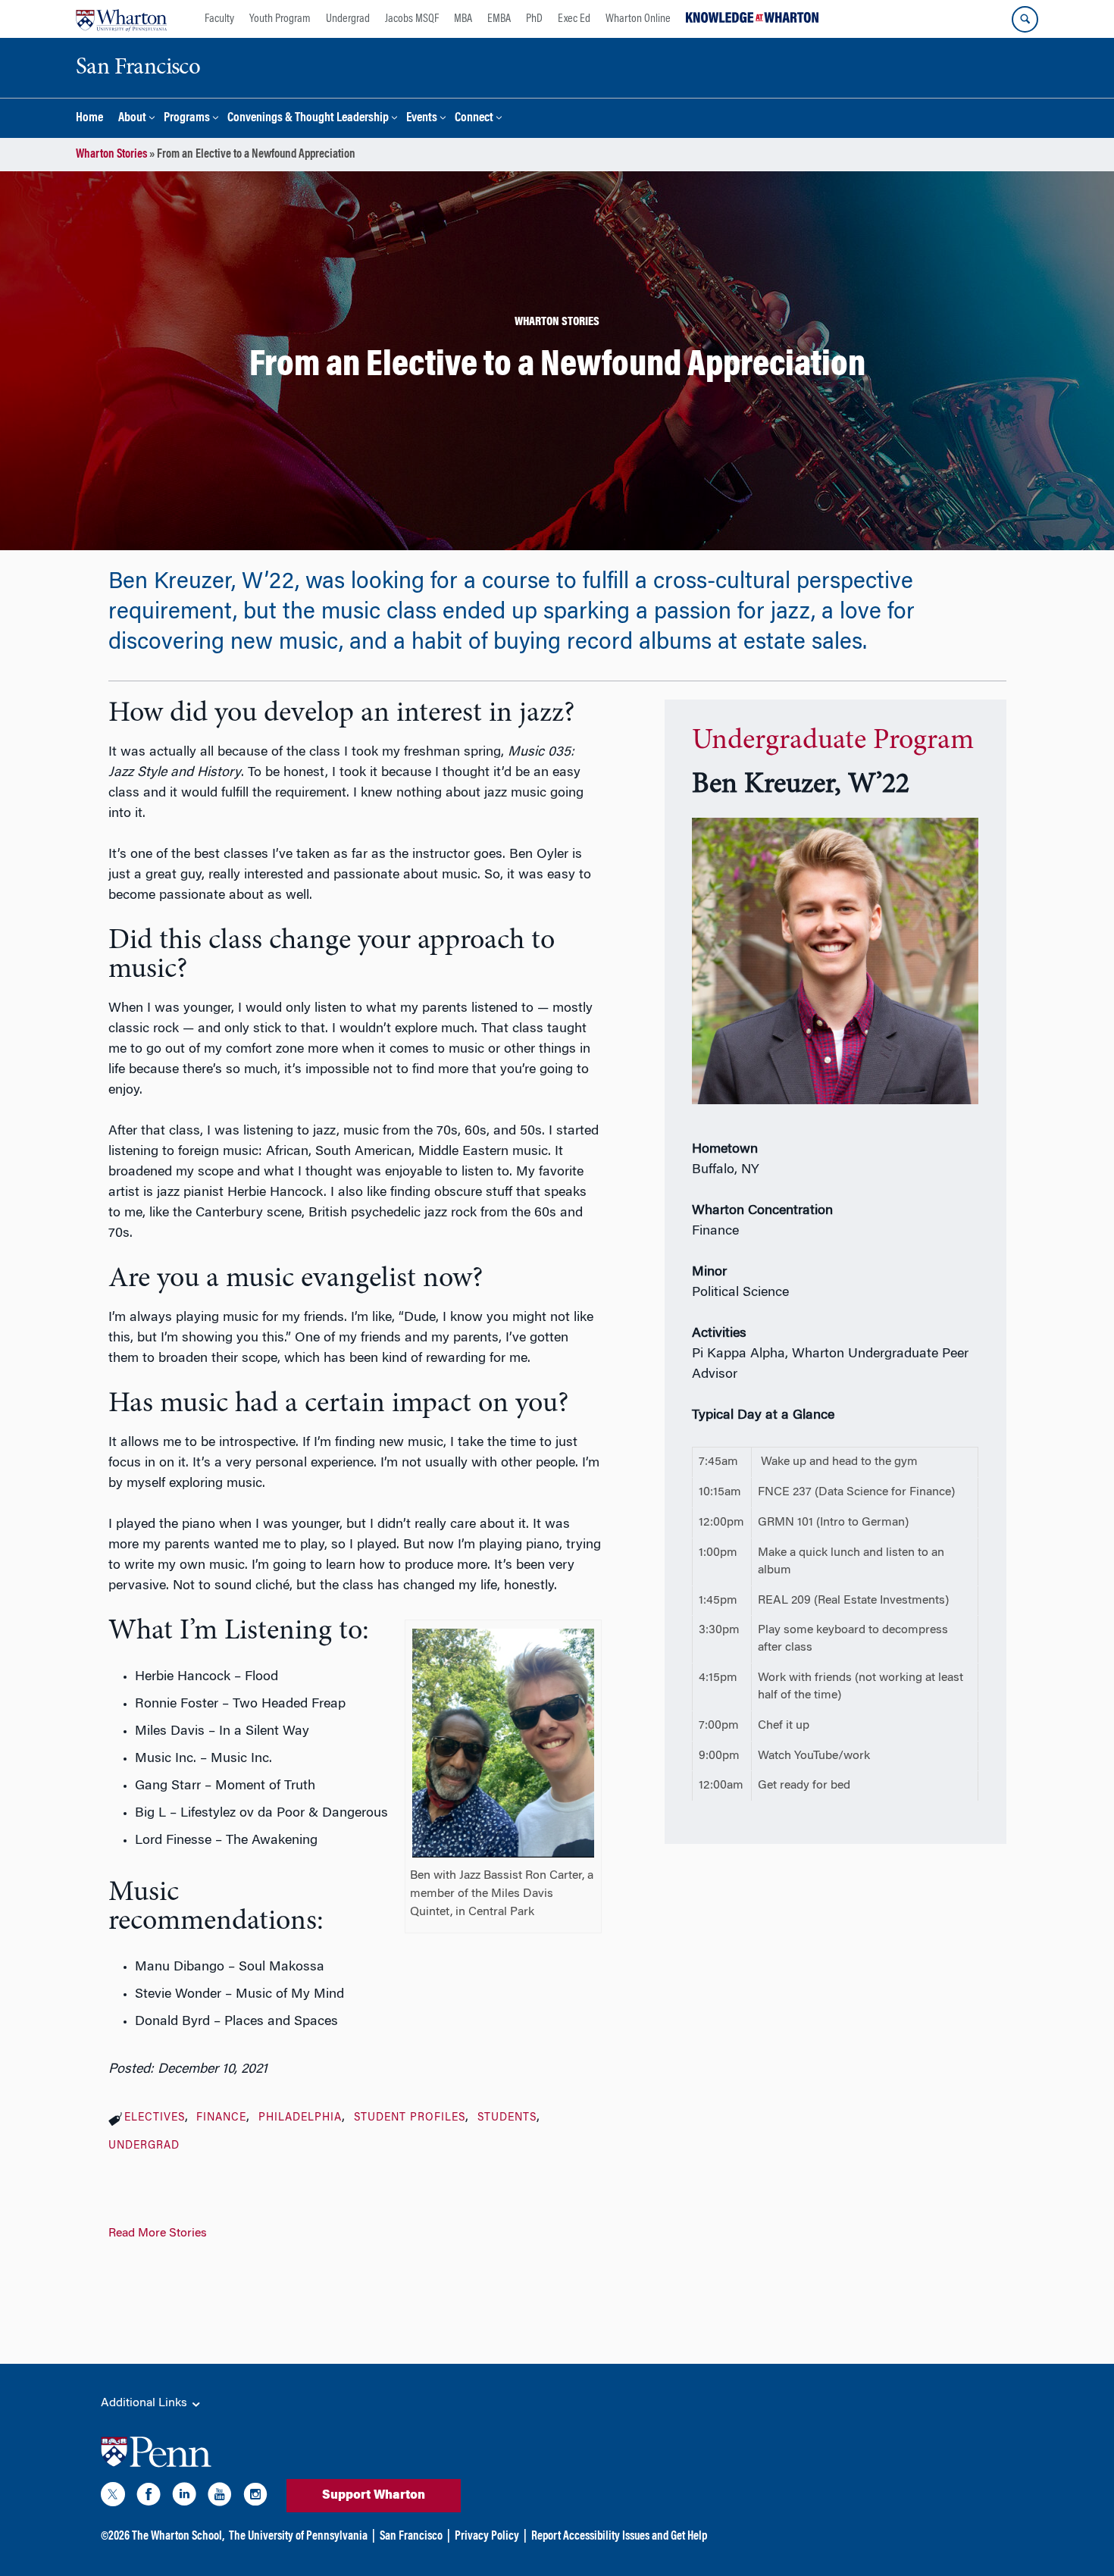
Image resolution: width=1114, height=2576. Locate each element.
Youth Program (280, 19)
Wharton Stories (111, 155)
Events (422, 119)
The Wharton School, (178, 2537)
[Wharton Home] (121, 19)
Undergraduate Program (833, 741)
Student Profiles (410, 2118)
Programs (187, 119)
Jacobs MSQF (412, 19)
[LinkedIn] (184, 2497)
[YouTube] (220, 2497)
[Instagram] (255, 2497)
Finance (221, 2118)
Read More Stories (158, 2233)
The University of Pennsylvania (298, 2537)
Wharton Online (638, 19)
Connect (474, 119)
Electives (155, 2118)
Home (89, 119)
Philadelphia (300, 2118)
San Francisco (411, 2537)
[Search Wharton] (1025, 19)
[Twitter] (113, 2497)
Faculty (219, 19)
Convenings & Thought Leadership (308, 119)
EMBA (499, 19)
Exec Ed (574, 19)
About (132, 119)
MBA (463, 19)
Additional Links (146, 2403)
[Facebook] (149, 2497)
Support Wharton (374, 2496)
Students (507, 2118)
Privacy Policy (487, 2537)
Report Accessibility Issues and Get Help (619, 2537)
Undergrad (348, 19)
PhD (534, 19)
